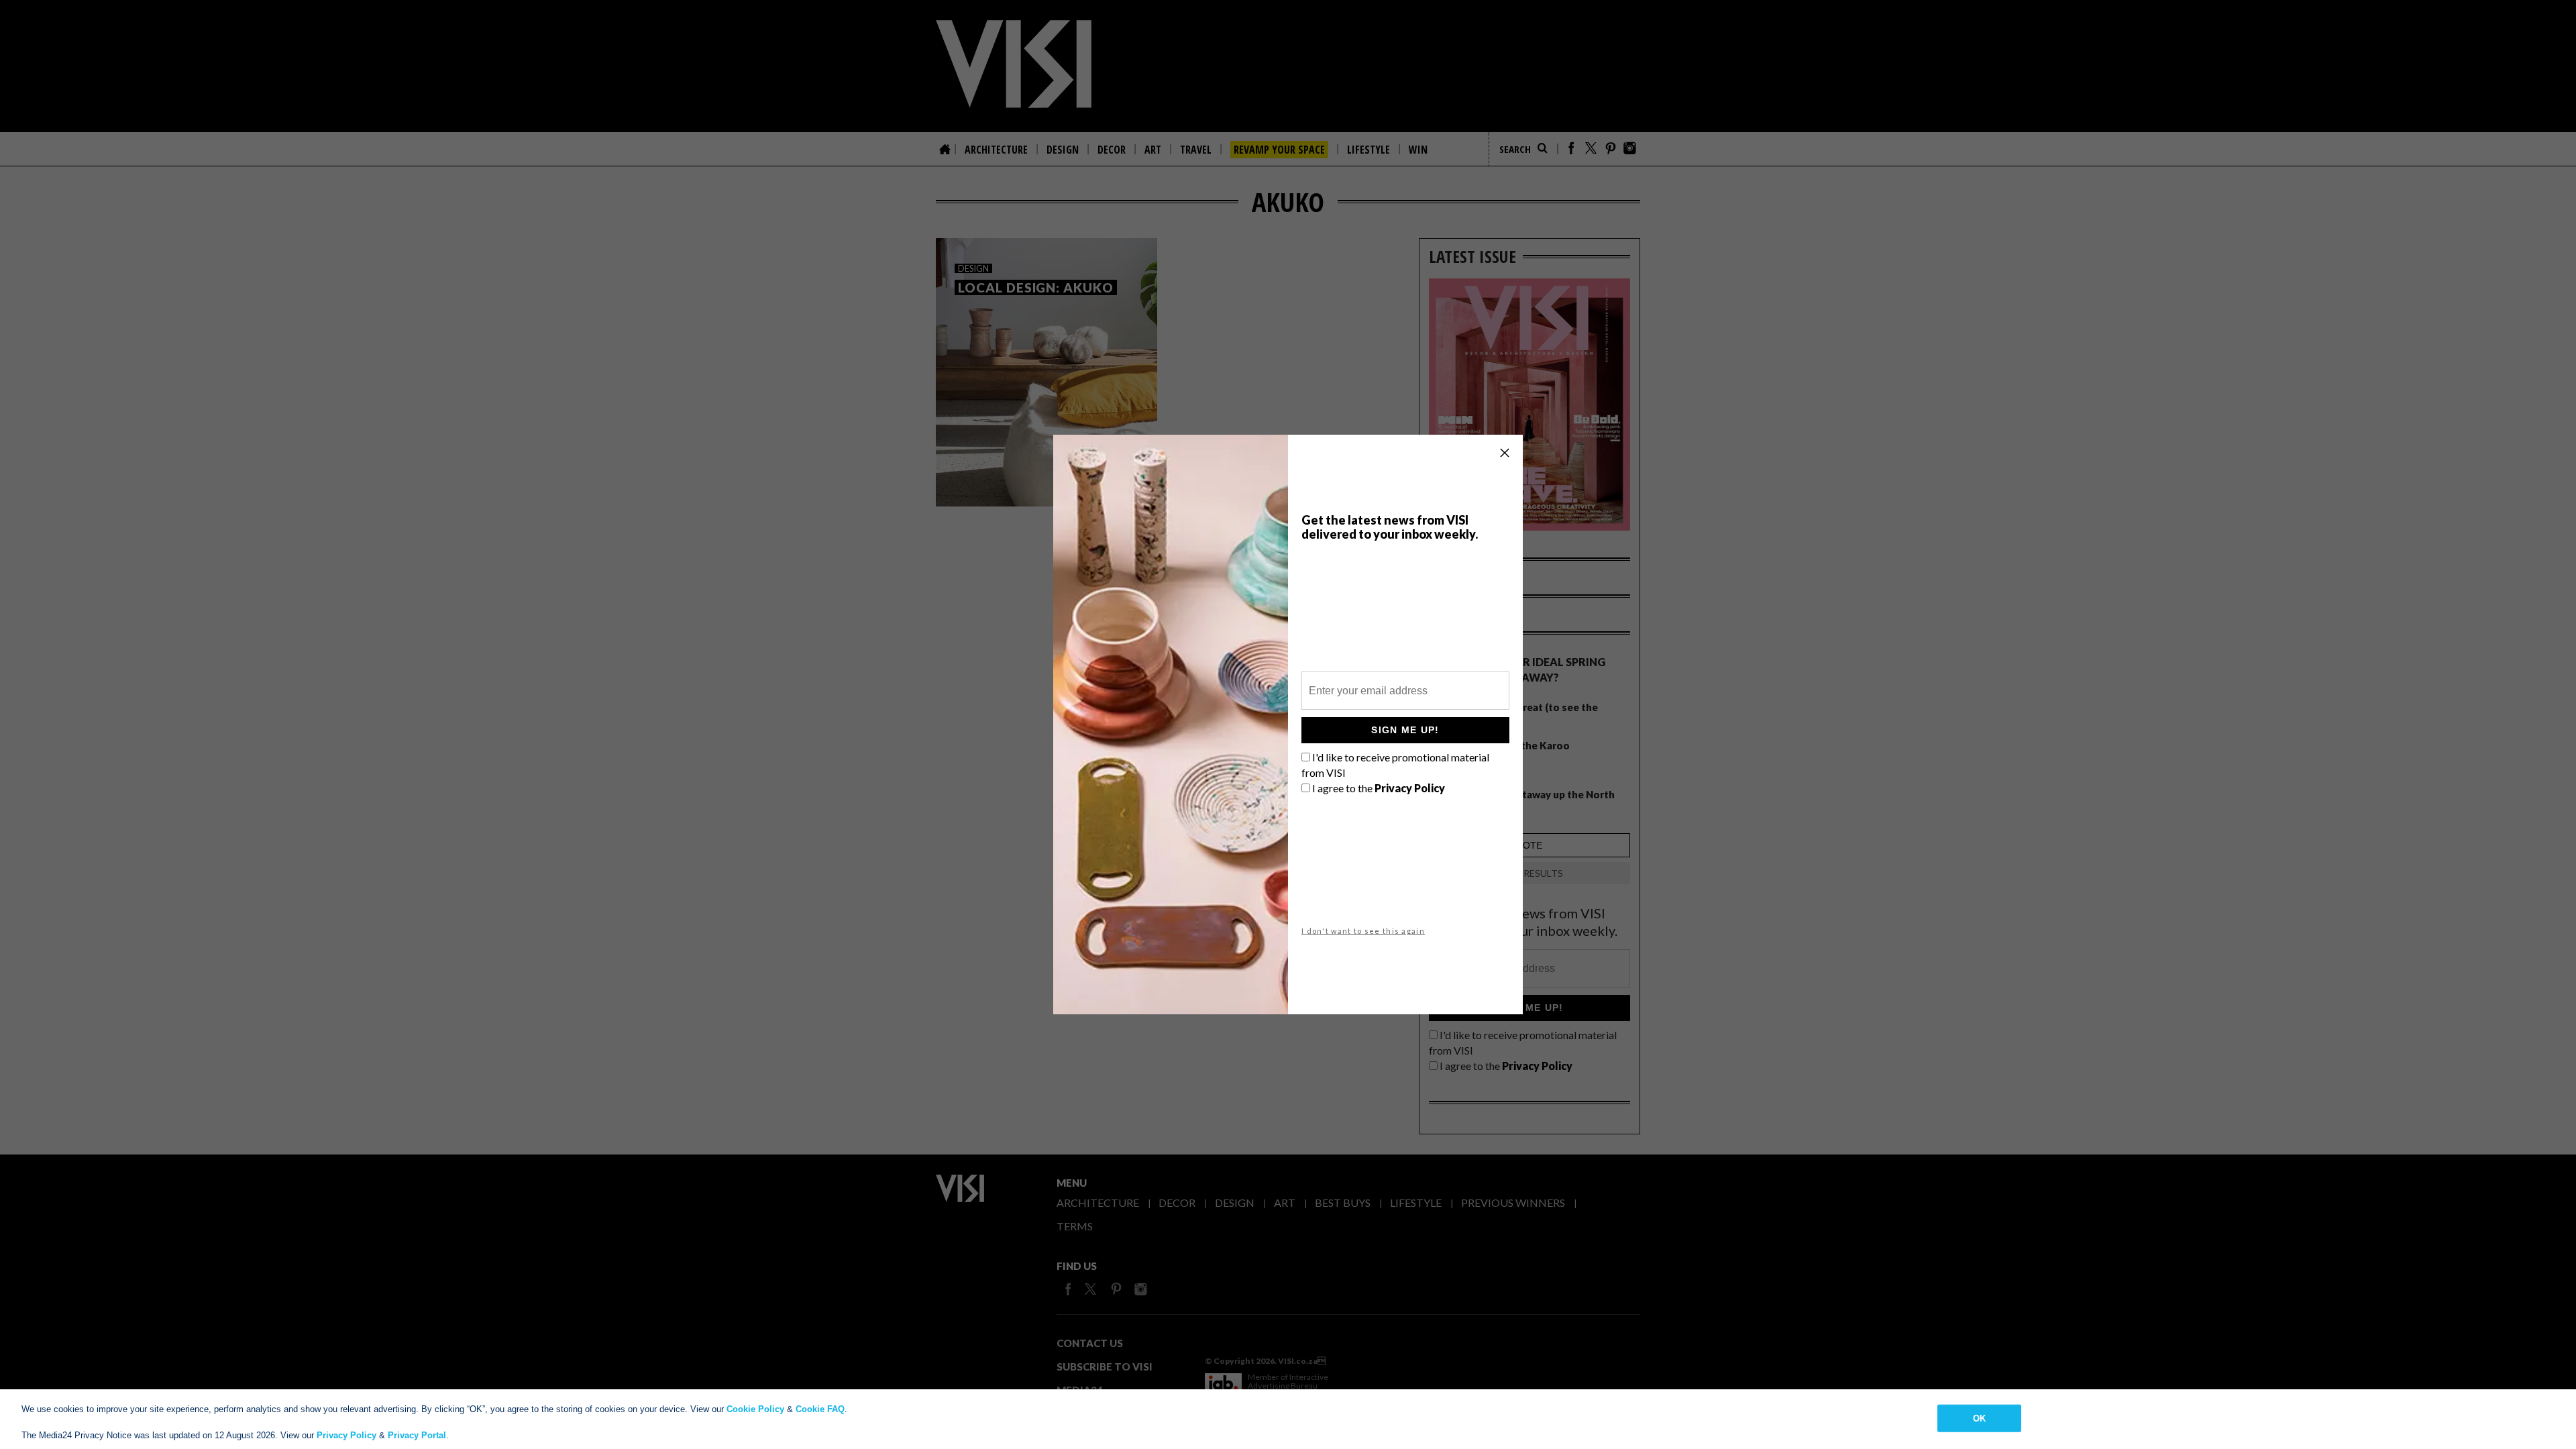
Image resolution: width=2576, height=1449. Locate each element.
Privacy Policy (346, 1435)
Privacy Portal (417, 1435)
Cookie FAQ (820, 1409)
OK (1979, 1418)
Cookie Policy (755, 1409)
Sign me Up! (1405, 730)
